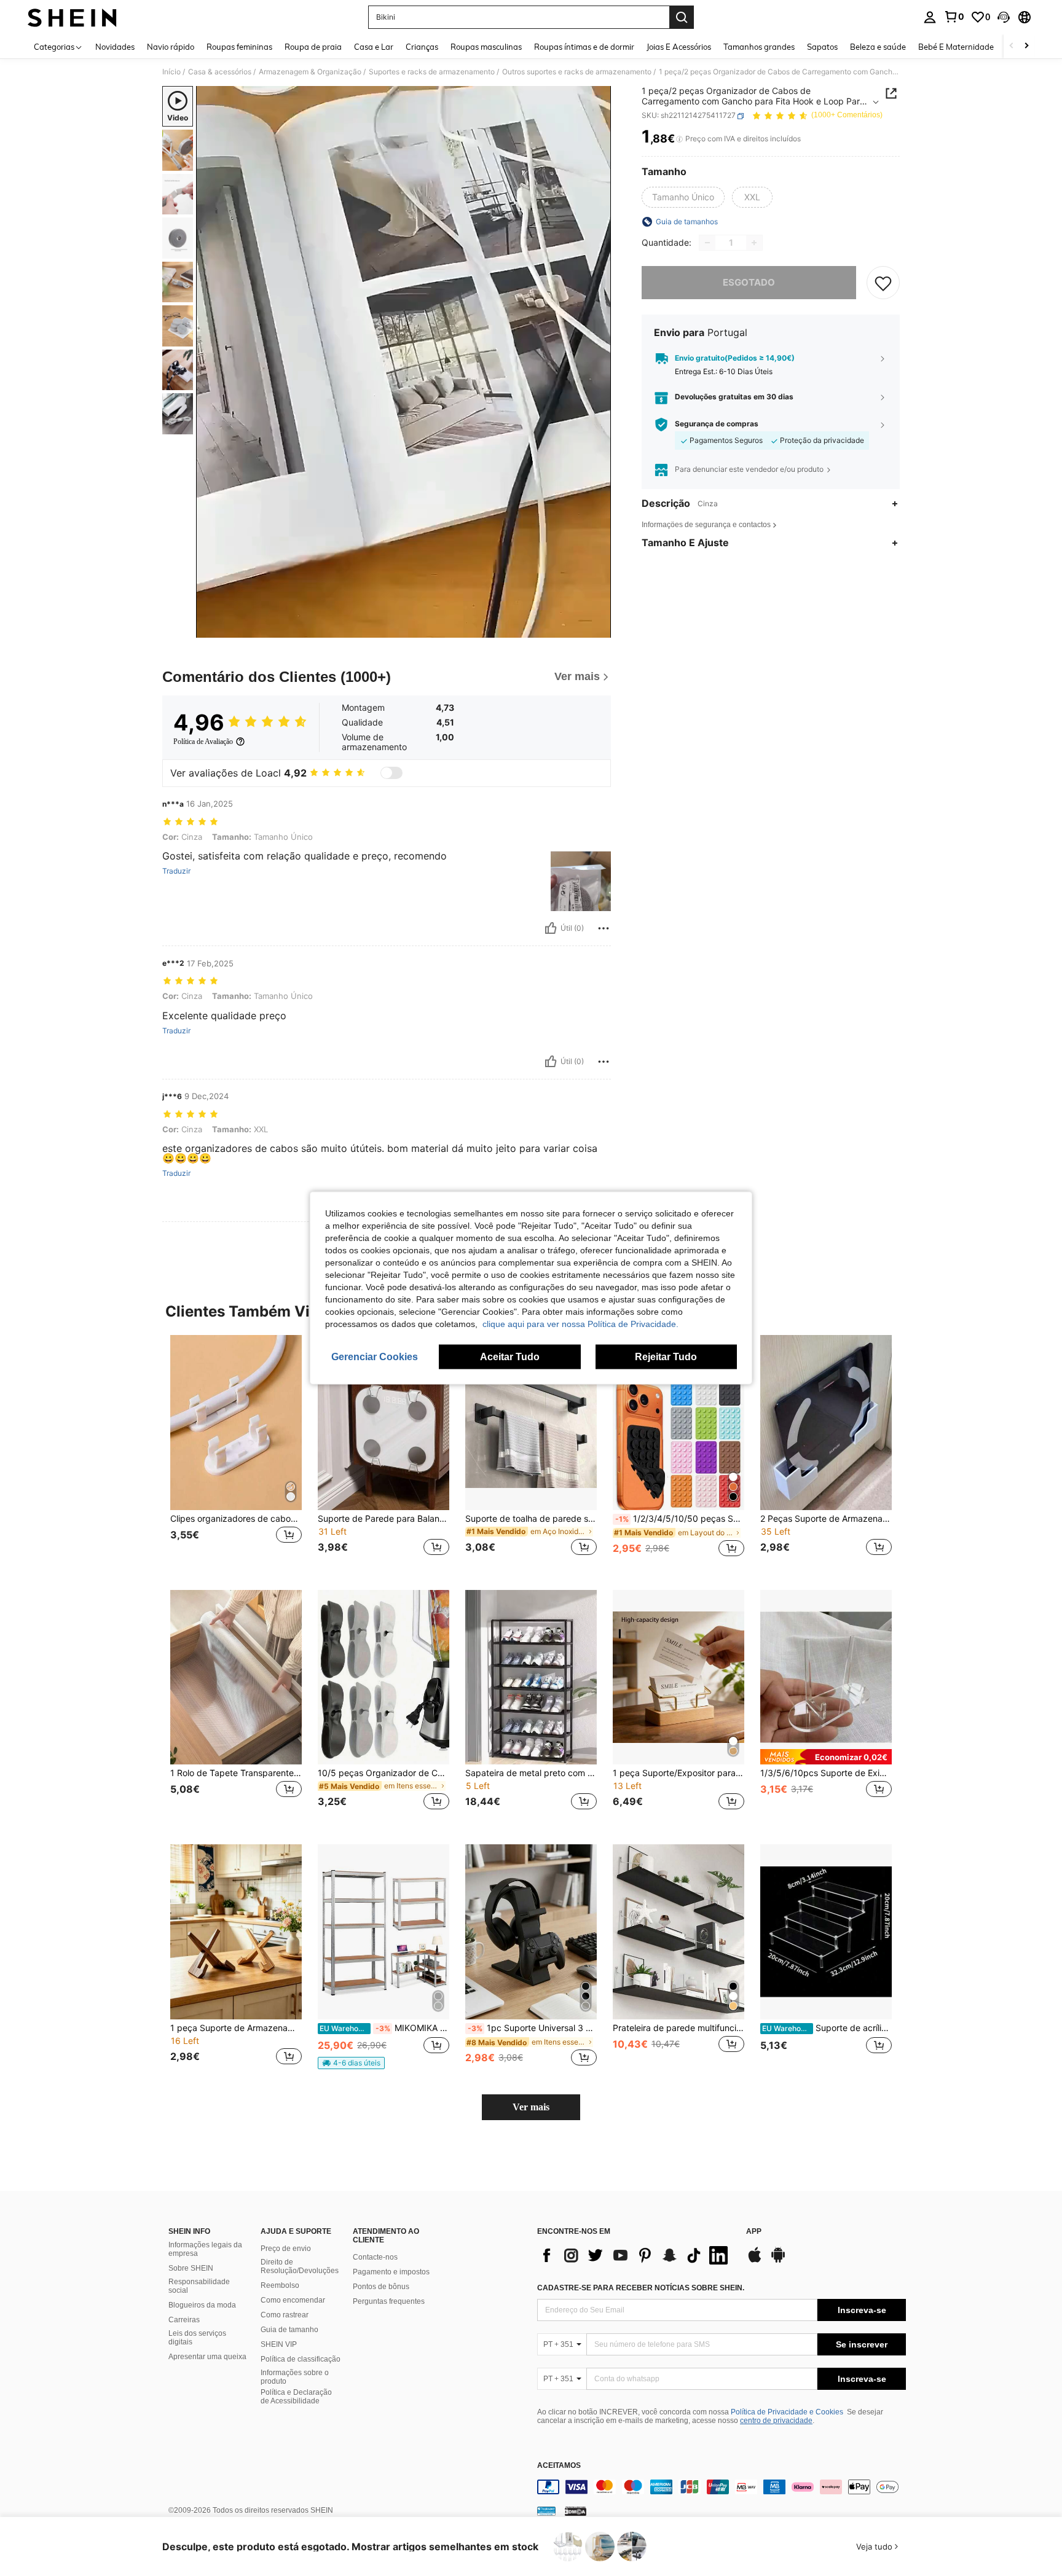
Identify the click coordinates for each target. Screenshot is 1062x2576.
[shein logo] (72, 17)
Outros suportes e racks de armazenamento (577, 72)
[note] (826, 1757)
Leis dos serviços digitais (197, 2338)
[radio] (683, 197)
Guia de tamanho (289, 2330)
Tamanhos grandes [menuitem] (759, 47)
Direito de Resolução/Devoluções (300, 2266)
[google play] (778, 2261)
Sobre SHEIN (191, 2268)
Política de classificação (301, 2359)
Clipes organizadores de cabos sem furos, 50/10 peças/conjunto (236, 1519)
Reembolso (280, 2285)
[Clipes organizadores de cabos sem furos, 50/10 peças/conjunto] (236, 1423)
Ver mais (531, 2107)
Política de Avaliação (203, 742)
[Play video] (404, 362)
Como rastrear (285, 2315)
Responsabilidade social (199, 2286)
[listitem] (236, 1453)
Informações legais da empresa (205, 2249)
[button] (1004, 17)
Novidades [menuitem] (115, 47)
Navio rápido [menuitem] (171, 47)
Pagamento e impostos (391, 2272)
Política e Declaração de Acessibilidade (296, 2397)
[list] (635, 2255)
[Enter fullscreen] (598, 628)
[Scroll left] (1012, 46)
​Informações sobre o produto (295, 2377)
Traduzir (176, 871)
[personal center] (930, 17)
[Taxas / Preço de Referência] (679, 139)
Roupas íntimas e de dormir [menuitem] (584, 47)
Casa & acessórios (220, 72)
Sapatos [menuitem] (822, 47)
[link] (954, 17)
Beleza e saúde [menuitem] (878, 47)
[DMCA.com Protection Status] (576, 2511)
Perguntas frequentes (389, 2301)
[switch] (391, 773)
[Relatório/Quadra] (604, 928)
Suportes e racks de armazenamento (432, 72)
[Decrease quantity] (707, 243)
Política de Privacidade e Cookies (787, 2412)
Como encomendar (293, 2300)
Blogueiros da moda (202, 2305)
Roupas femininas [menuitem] (239, 47)
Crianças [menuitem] (422, 47)
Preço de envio (286, 2249)
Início (171, 72)
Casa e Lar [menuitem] (374, 47)
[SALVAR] (883, 283)
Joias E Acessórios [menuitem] (679, 47)
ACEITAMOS (559, 2466)
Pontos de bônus (381, 2287)
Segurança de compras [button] (717, 425)
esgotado (749, 282)
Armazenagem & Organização (310, 72)
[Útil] (551, 928)
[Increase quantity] (754, 243)
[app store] (755, 2261)
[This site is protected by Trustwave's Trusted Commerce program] (546, 2511)
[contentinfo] (722, 2487)
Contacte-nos (375, 2257)
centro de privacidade (776, 2421)
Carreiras (184, 2320)
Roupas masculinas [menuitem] (486, 47)
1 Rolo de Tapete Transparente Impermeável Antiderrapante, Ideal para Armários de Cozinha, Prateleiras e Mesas (236, 1773)
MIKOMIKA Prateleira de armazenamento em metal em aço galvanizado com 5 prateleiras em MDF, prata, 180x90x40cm (384, 2028)
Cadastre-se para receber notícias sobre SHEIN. (641, 2288)
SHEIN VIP (279, 2344)
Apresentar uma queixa (207, 2357)
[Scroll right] (1026, 46)
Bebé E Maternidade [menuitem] (956, 47)
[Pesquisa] (682, 17)
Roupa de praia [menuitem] (313, 47)
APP (754, 2232)
